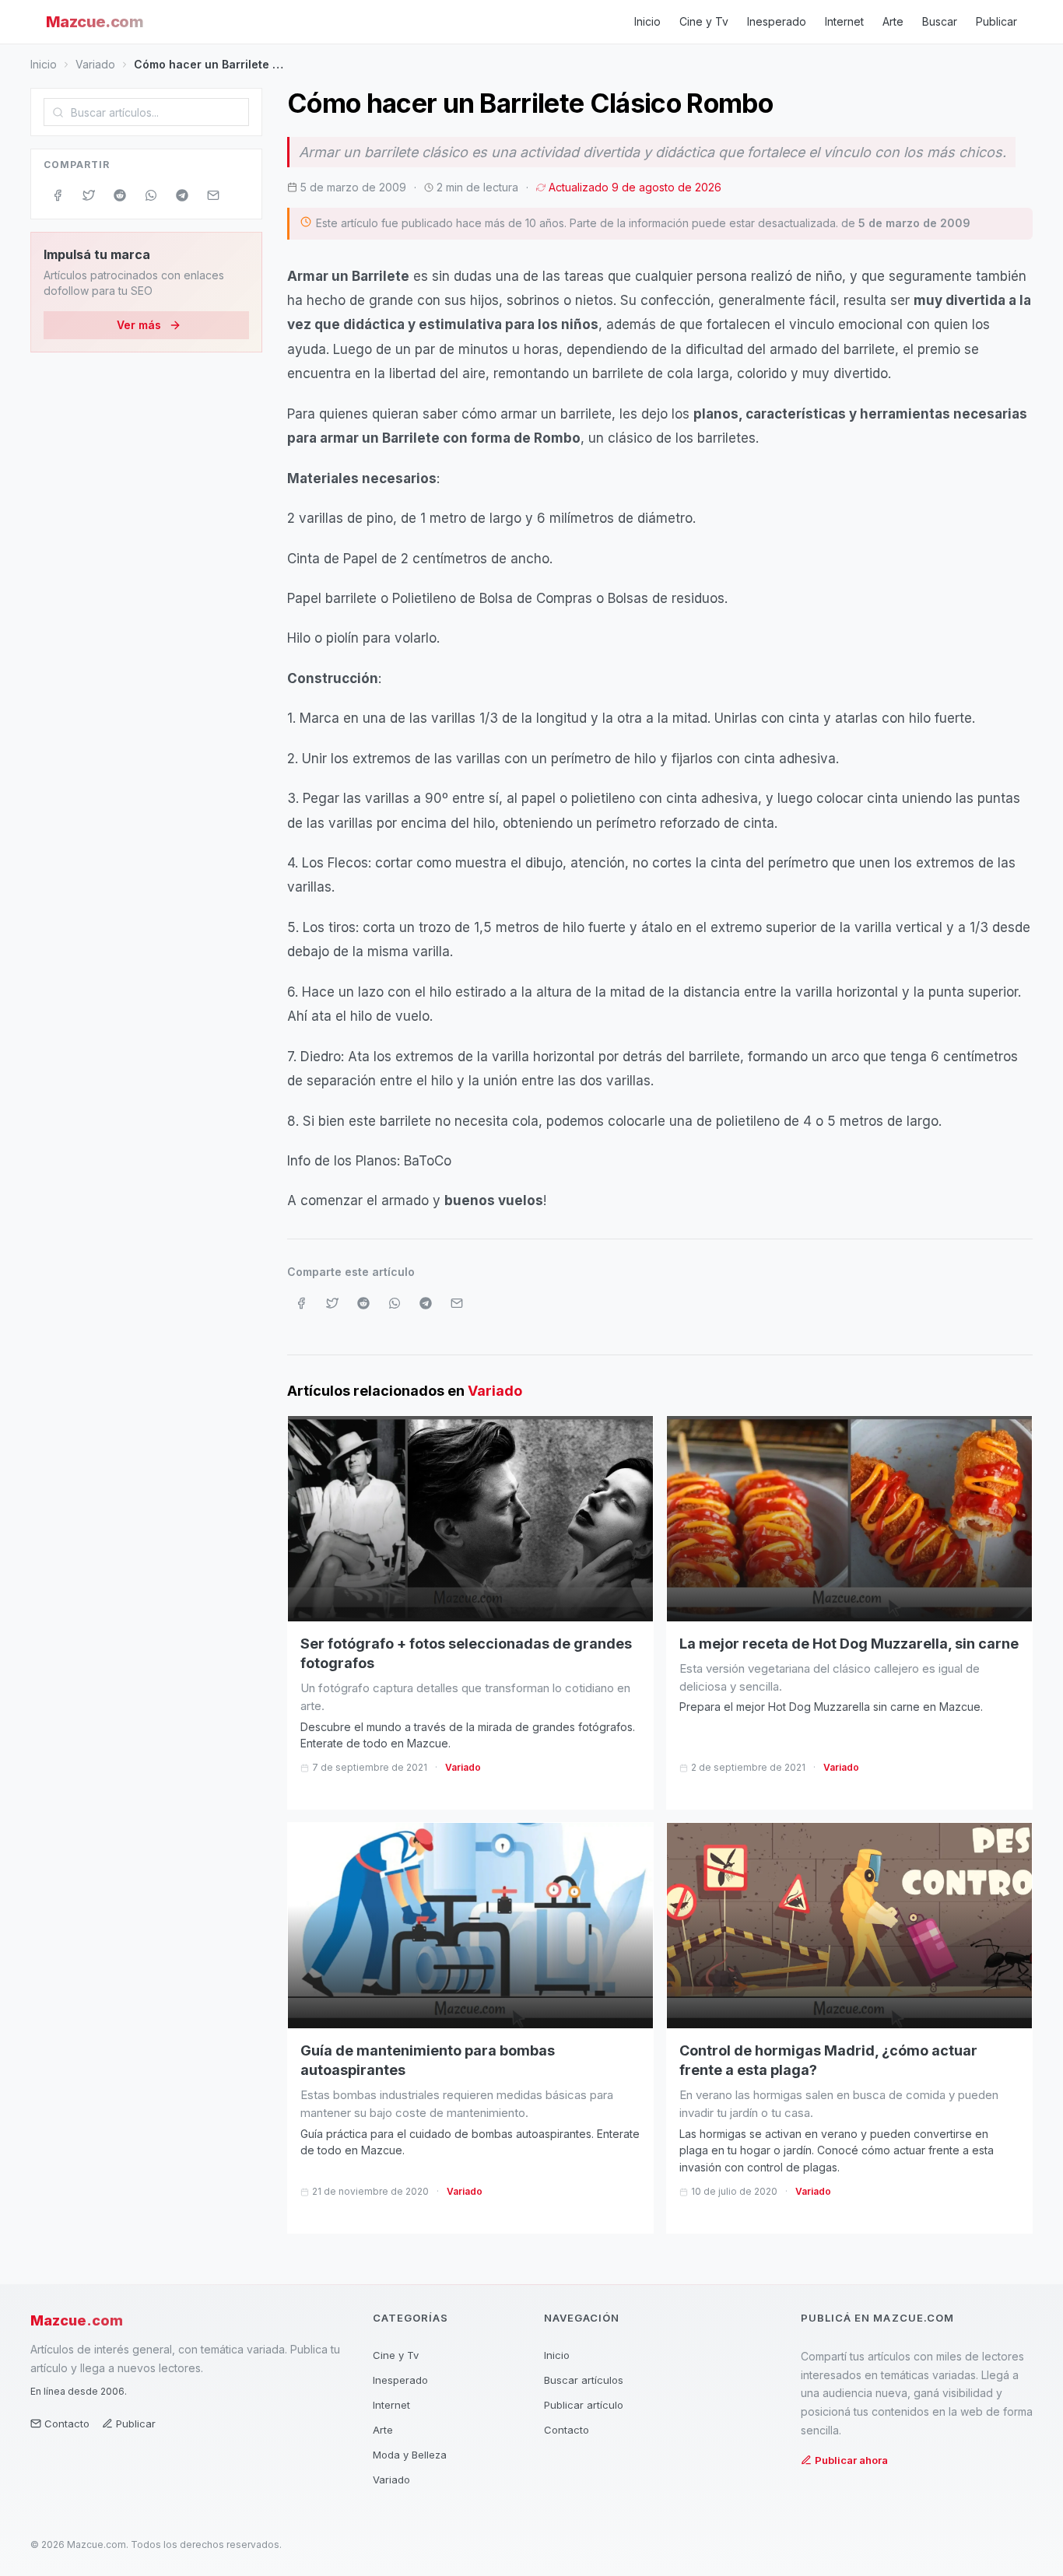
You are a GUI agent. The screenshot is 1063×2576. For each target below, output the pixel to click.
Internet (844, 21)
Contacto (67, 2424)
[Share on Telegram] (182, 195)
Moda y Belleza (410, 2455)
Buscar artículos (584, 2380)
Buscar (940, 21)
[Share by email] (213, 195)
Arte (893, 21)
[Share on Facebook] (58, 195)
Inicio (647, 21)
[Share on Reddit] (120, 195)
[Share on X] (89, 195)
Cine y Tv (704, 21)
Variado (95, 64)
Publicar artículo (584, 2405)
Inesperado (777, 21)
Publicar (996, 21)
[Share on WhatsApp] (151, 195)
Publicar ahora (851, 2460)
